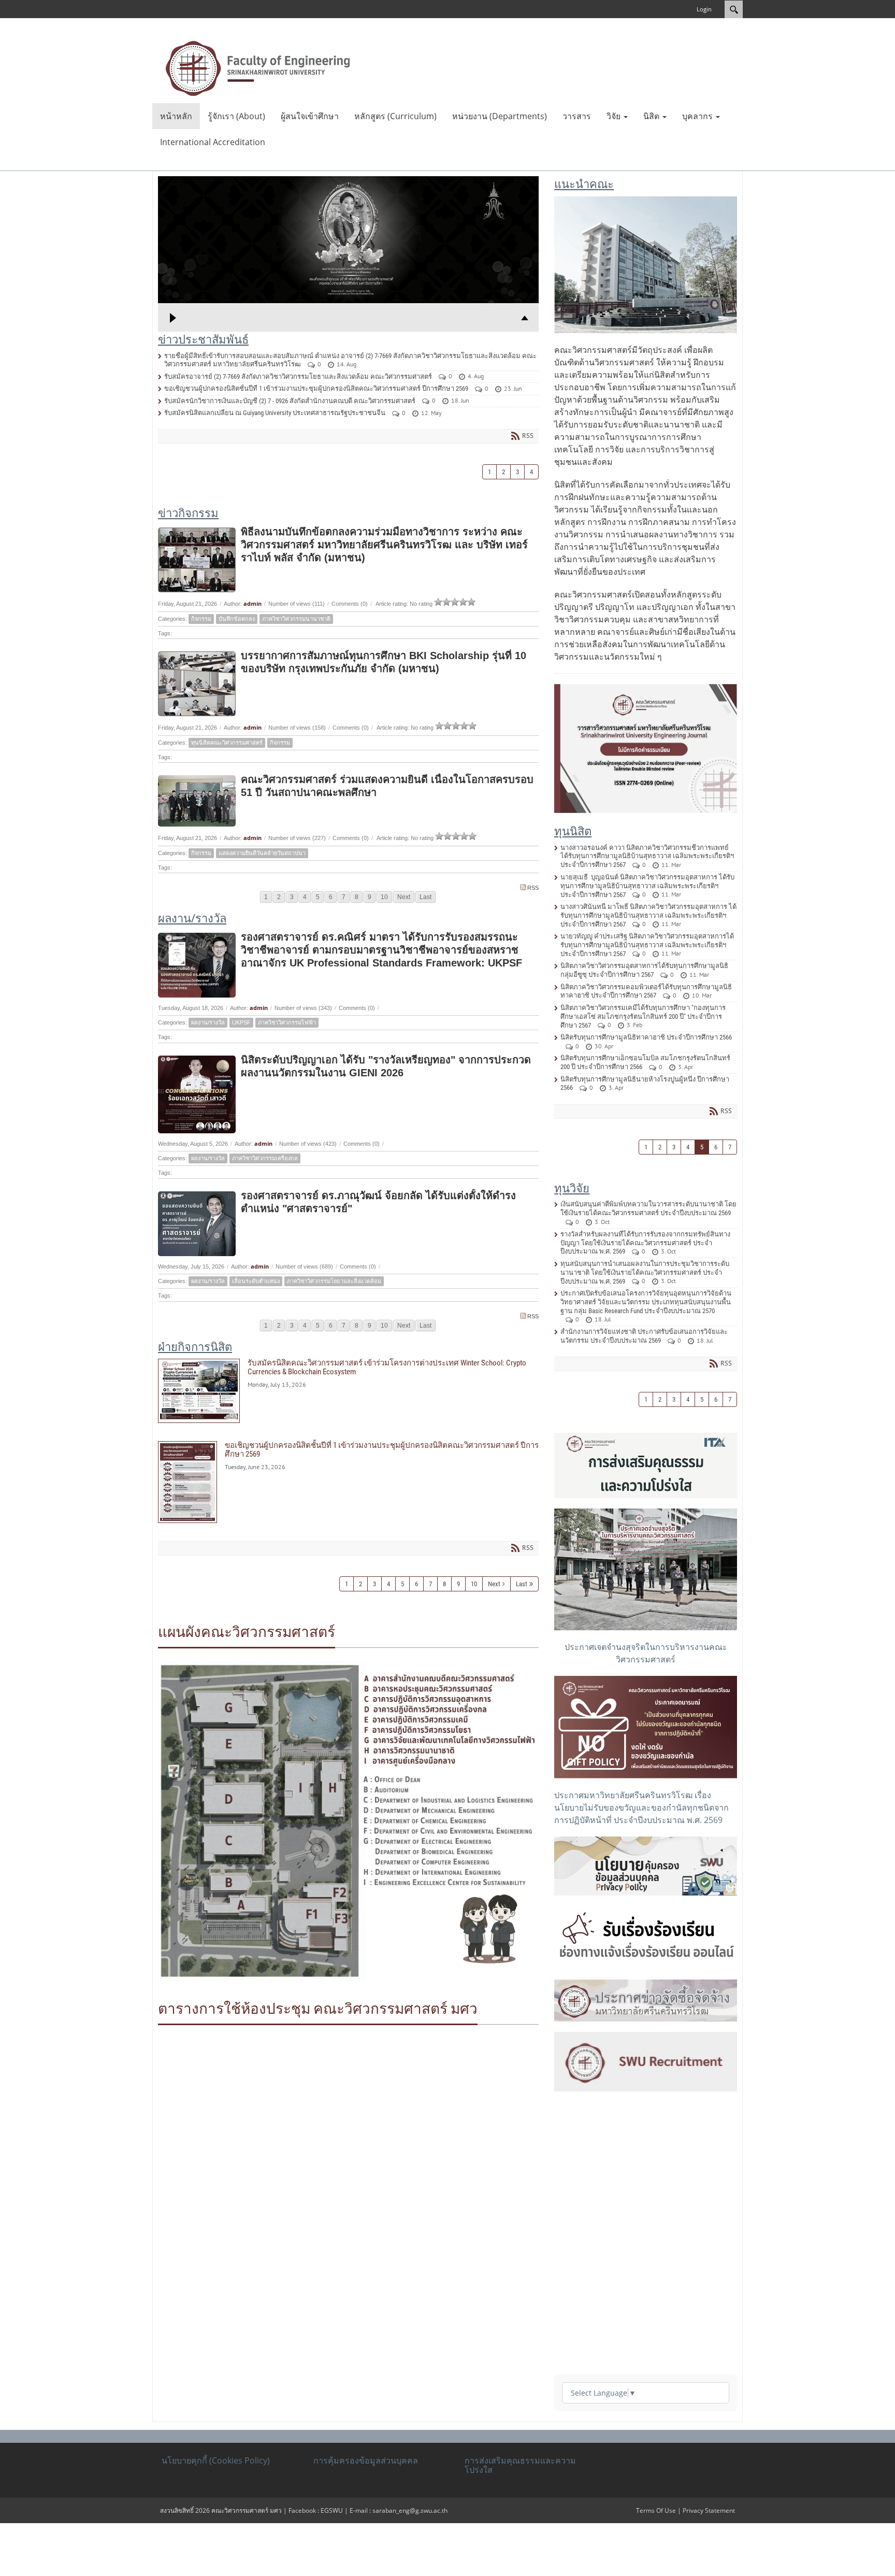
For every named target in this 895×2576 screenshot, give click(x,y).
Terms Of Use (656, 2510)
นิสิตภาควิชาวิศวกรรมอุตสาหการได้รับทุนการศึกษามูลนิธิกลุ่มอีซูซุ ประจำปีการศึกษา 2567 (644, 970)
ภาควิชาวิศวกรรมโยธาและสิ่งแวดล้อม (334, 1281)
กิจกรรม (201, 619)
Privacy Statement (709, 2510)
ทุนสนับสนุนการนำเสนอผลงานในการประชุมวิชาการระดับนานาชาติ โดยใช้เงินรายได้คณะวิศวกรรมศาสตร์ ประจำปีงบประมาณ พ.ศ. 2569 (645, 1272)
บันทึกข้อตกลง (237, 619)
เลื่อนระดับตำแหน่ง (256, 1281)
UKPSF (241, 1022)
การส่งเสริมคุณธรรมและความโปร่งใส (520, 2465)
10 (384, 897)
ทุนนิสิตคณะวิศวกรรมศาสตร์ (227, 743)
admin (252, 603)
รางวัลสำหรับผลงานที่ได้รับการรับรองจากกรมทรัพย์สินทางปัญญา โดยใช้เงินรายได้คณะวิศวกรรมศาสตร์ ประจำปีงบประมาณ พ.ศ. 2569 (645, 1243)
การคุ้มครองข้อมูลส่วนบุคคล (366, 2460)
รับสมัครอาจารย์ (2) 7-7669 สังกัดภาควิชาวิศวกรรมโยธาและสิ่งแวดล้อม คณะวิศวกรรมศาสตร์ (298, 376)
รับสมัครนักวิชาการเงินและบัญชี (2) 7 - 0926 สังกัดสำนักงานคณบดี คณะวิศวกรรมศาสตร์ (290, 401)
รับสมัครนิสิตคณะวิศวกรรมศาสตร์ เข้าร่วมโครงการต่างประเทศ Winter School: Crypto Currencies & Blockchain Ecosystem (348, 1391)
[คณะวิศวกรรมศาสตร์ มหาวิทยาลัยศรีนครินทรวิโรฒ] (258, 67)
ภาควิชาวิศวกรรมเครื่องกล (265, 1158)
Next (404, 897)
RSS (533, 888)
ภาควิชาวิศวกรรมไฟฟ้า (287, 1022)
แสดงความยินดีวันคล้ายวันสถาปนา (262, 853)
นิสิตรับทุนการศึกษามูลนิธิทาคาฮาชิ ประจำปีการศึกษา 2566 (646, 1037)
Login (704, 9)
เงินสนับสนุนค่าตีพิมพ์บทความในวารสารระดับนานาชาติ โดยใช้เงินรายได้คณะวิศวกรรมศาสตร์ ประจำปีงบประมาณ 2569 (648, 1208)
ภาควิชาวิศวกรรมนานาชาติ (296, 619)
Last (425, 897)
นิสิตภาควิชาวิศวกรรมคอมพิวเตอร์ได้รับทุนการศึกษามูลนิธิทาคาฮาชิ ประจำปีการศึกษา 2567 (646, 991)
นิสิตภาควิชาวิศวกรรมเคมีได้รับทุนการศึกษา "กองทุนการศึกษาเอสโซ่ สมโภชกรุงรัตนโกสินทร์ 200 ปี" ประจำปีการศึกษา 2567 (643, 1016)
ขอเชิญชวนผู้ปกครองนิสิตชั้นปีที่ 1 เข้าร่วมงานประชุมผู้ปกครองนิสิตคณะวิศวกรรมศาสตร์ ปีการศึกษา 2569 (316, 388)
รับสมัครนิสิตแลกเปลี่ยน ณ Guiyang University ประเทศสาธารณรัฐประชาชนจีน (275, 413)
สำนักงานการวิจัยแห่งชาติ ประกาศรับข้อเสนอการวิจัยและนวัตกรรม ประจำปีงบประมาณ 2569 (644, 1336)
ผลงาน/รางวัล (208, 1022)
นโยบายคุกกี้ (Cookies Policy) (216, 2460)
